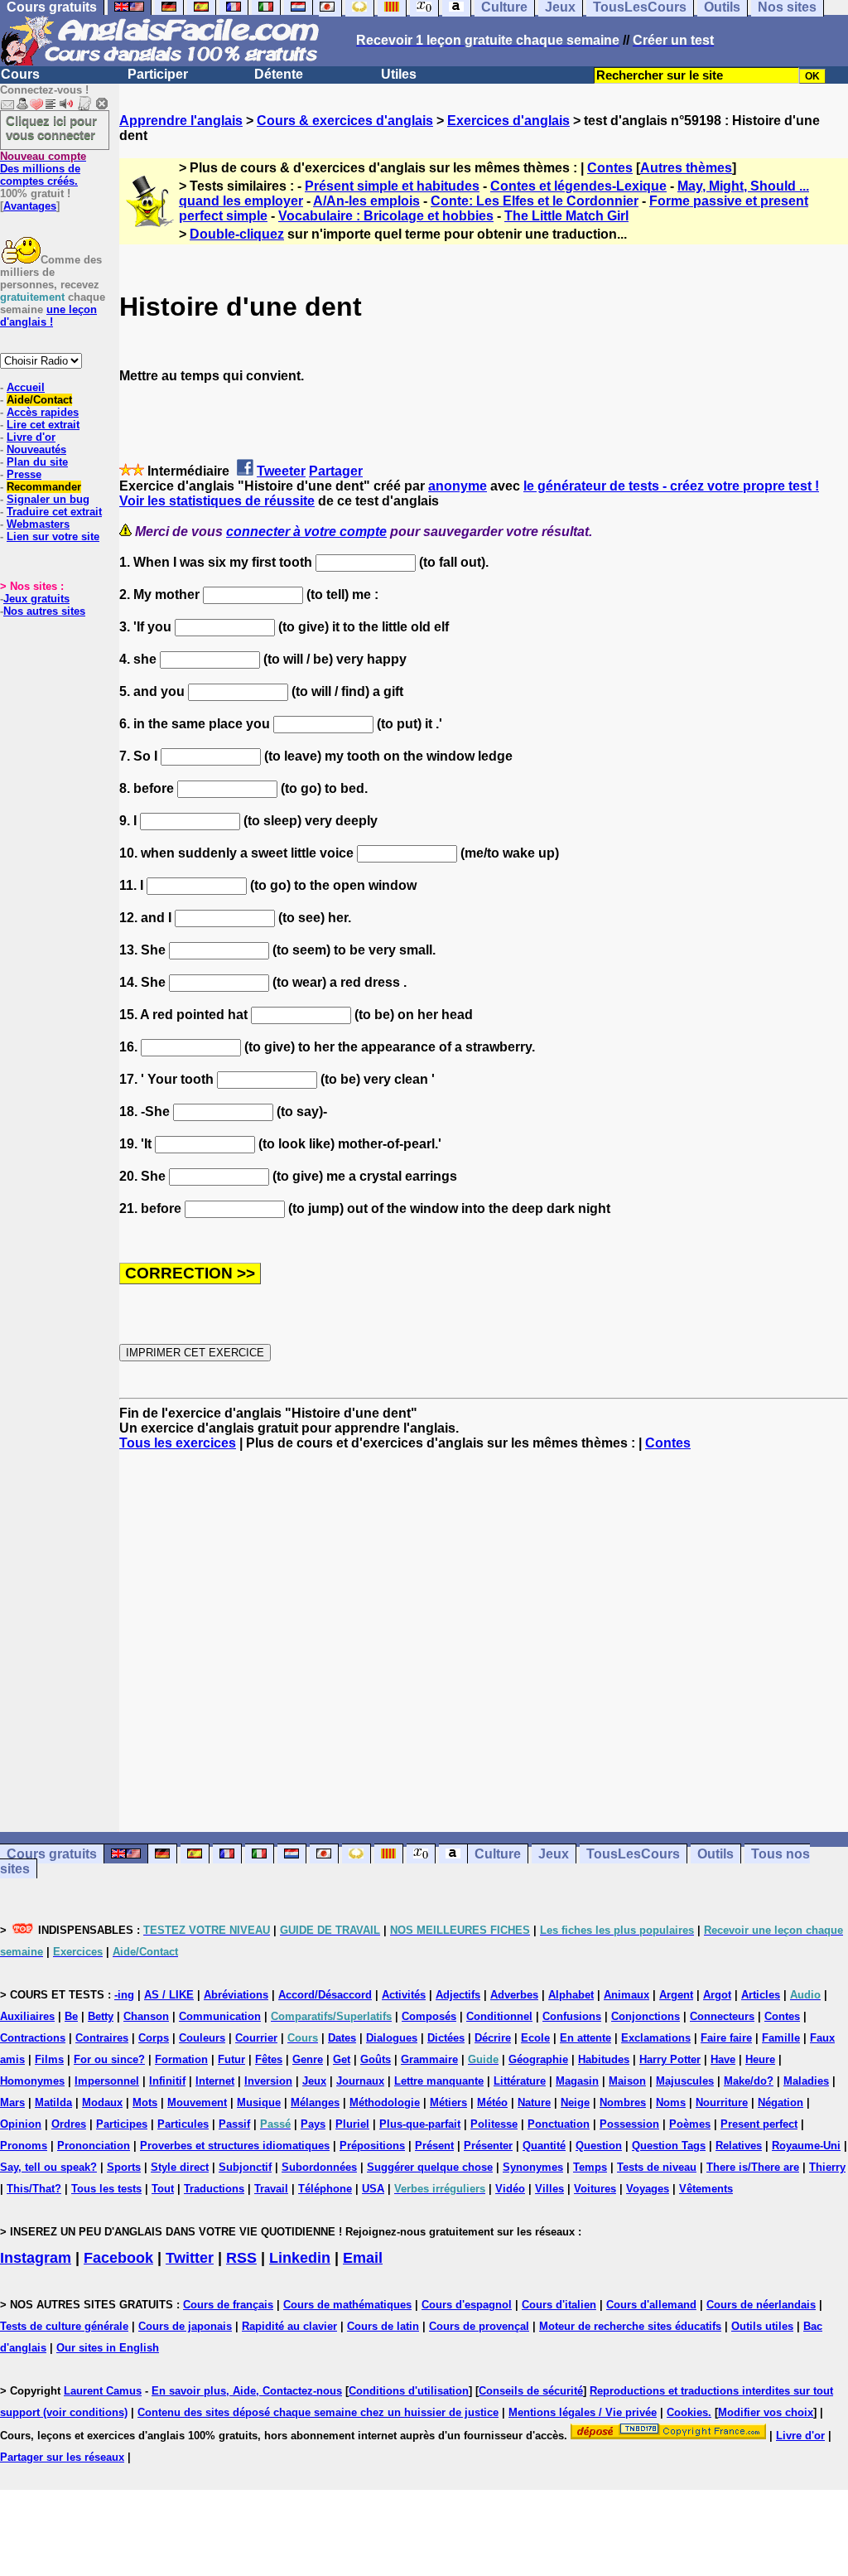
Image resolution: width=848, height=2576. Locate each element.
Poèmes (690, 2124)
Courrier (256, 2038)
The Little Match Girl (566, 216)
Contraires (102, 2038)
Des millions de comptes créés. (43, 169)
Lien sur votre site (53, 536)
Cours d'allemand (651, 2305)
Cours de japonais (185, 2326)
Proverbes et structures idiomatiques (235, 2146)
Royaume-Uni (806, 2146)
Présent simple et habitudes (392, 186)
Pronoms (24, 2146)
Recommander (44, 487)
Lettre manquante (439, 2081)
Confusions (572, 2016)
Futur (231, 2059)
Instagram (36, 2258)
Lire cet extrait (43, 425)
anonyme (458, 486)
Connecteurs (722, 2016)
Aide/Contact (39, 400)
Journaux (360, 2081)
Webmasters (38, 524)
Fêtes (269, 2059)
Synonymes (533, 2167)
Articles (761, 1995)
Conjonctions (646, 2016)
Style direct (180, 2167)
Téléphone (325, 2189)
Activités (404, 1995)
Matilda (53, 2102)
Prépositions (372, 2146)
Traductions (214, 2189)
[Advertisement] (484, 1641)
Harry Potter (670, 2059)
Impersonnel (107, 2081)
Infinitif (167, 2081)
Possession (629, 2124)
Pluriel (352, 2124)
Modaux (102, 2102)
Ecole (535, 2038)
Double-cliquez (237, 234)
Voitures (595, 2189)
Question (599, 2146)
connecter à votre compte (306, 532)
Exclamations (656, 2038)
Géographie (538, 2059)
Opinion (21, 2124)
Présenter (488, 2146)
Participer (158, 74)
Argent (676, 1995)
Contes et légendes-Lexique (578, 186)
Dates (342, 2038)
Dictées (446, 2038)
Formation (181, 2059)
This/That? (34, 2189)
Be (71, 2016)
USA (373, 2189)
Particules (183, 2124)
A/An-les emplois (366, 201)
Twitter (190, 2258)
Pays (313, 2124)
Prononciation (94, 2146)
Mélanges (315, 2102)
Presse (24, 474)
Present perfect (759, 2124)
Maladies (806, 2081)
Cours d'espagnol (467, 2305)
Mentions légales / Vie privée (583, 2412)
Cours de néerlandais (761, 2305)
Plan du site (37, 462)
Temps (590, 2167)
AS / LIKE (169, 1995)
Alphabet (571, 1995)
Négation (781, 2102)
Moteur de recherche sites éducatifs (630, 2326)
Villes (549, 2189)
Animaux (626, 1995)
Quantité (544, 2146)
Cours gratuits (52, 1854)
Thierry (827, 2167)
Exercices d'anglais (508, 121)
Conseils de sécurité (531, 2391)
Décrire (493, 2038)
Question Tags (669, 2146)
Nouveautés (36, 449)
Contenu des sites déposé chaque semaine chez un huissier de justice (318, 2412)
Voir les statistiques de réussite (217, 501)
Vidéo (510, 2189)
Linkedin (300, 2258)
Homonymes (32, 2081)
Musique (259, 2102)
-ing (124, 1995)
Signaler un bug (48, 499)
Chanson (146, 2016)
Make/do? (749, 2081)
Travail (271, 2189)
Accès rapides (43, 412)
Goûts (376, 2059)
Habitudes (604, 2059)
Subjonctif (245, 2167)
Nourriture (722, 2102)
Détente (279, 74)
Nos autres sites (44, 611)
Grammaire (429, 2059)
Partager (336, 471)
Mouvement (197, 2102)
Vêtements (706, 2189)
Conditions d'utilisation (409, 2391)
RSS (241, 2258)
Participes (122, 2124)
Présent (434, 2146)
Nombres (623, 2102)
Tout (163, 2189)
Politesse (494, 2124)
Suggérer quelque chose (430, 2167)
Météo (492, 2102)
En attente (585, 2038)
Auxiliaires (27, 2016)
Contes (610, 168)
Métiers (448, 2102)
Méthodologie (385, 2102)
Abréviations (236, 1995)
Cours (20, 74)
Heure (760, 2059)
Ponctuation (559, 2124)
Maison (627, 2081)
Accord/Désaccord (325, 1995)
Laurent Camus (103, 2391)
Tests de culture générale (64, 2326)
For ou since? (109, 2059)
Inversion (268, 2081)
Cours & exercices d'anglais (345, 121)
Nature (534, 2102)
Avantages (30, 206)
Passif (234, 2124)
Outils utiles (762, 2326)
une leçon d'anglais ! (48, 316)
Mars (12, 2102)
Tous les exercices (178, 1443)
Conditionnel (499, 2016)
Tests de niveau (657, 2167)
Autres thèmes (686, 168)
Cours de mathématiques (347, 2305)
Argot (717, 1995)
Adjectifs (458, 1995)
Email (363, 2258)
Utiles (399, 74)
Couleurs (202, 2038)
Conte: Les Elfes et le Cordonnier (535, 201)
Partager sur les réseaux (62, 2457)
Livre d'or (31, 437)
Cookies (687, 2412)
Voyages (648, 2189)
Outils (715, 1854)
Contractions (33, 2038)
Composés (429, 2016)
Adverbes (514, 1995)
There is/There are (753, 2167)
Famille (781, 2038)
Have (723, 2059)
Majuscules (685, 2081)
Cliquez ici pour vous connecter (51, 128)
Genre (308, 2059)
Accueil (26, 387)
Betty (101, 2016)
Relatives (739, 2146)
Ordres (69, 2124)
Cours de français (228, 2305)
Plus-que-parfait (420, 2124)
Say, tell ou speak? (48, 2167)
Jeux (554, 1854)
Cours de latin (383, 2326)
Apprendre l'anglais (181, 121)
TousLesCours (633, 1854)
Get (342, 2059)
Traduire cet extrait (54, 512)
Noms (671, 2102)
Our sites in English (108, 2348)
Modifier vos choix (766, 2412)
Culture (498, 1854)
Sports (124, 2167)
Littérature (520, 2081)
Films (49, 2059)
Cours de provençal (479, 2326)
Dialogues (392, 2038)
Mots (145, 2102)
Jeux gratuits (36, 599)
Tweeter (281, 471)
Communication (220, 2016)
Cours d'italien (559, 2305)
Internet (215, 2081)
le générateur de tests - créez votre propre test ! (671, 486)
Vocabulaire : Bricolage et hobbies (386, 216)
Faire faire (726, 2038)
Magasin (577, 2081)
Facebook (118, 2258)
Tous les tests (106, 2189)
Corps (154, 2038)
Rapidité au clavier (289, 2326)
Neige (575, 2102)
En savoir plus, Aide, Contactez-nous (247, 2391)
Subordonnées (319, 2167)
